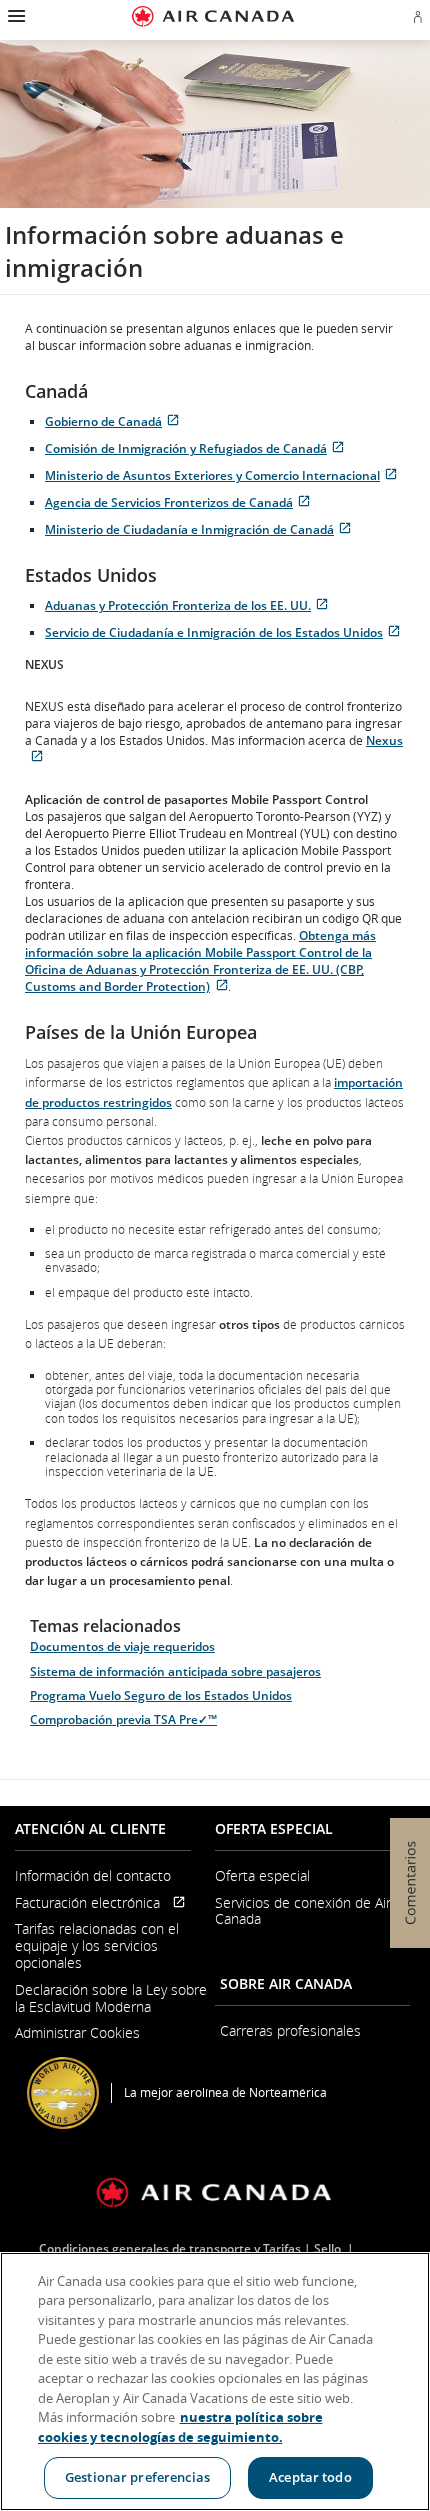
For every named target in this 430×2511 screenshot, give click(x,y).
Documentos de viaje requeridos (122, 1646)
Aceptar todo (310, 2477)
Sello (329, 2248)
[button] (14, 16)
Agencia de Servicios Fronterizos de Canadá (181, 502)
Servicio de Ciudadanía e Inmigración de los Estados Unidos (226, 632)
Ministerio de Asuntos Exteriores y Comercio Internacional (224, 475)
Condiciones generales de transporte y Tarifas (170, 2248)
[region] (215, 2381)
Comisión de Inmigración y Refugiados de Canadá (198, 448)
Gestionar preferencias (137, 2477)
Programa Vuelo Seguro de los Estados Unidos (161, 1695)
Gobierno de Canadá (115, 421)
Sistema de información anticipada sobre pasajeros (175, 1671)
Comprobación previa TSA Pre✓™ (123, 1719)
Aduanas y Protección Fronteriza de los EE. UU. (190, 605)
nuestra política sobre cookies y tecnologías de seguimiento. (180, 2427)
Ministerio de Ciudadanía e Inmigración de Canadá (201, 529)
